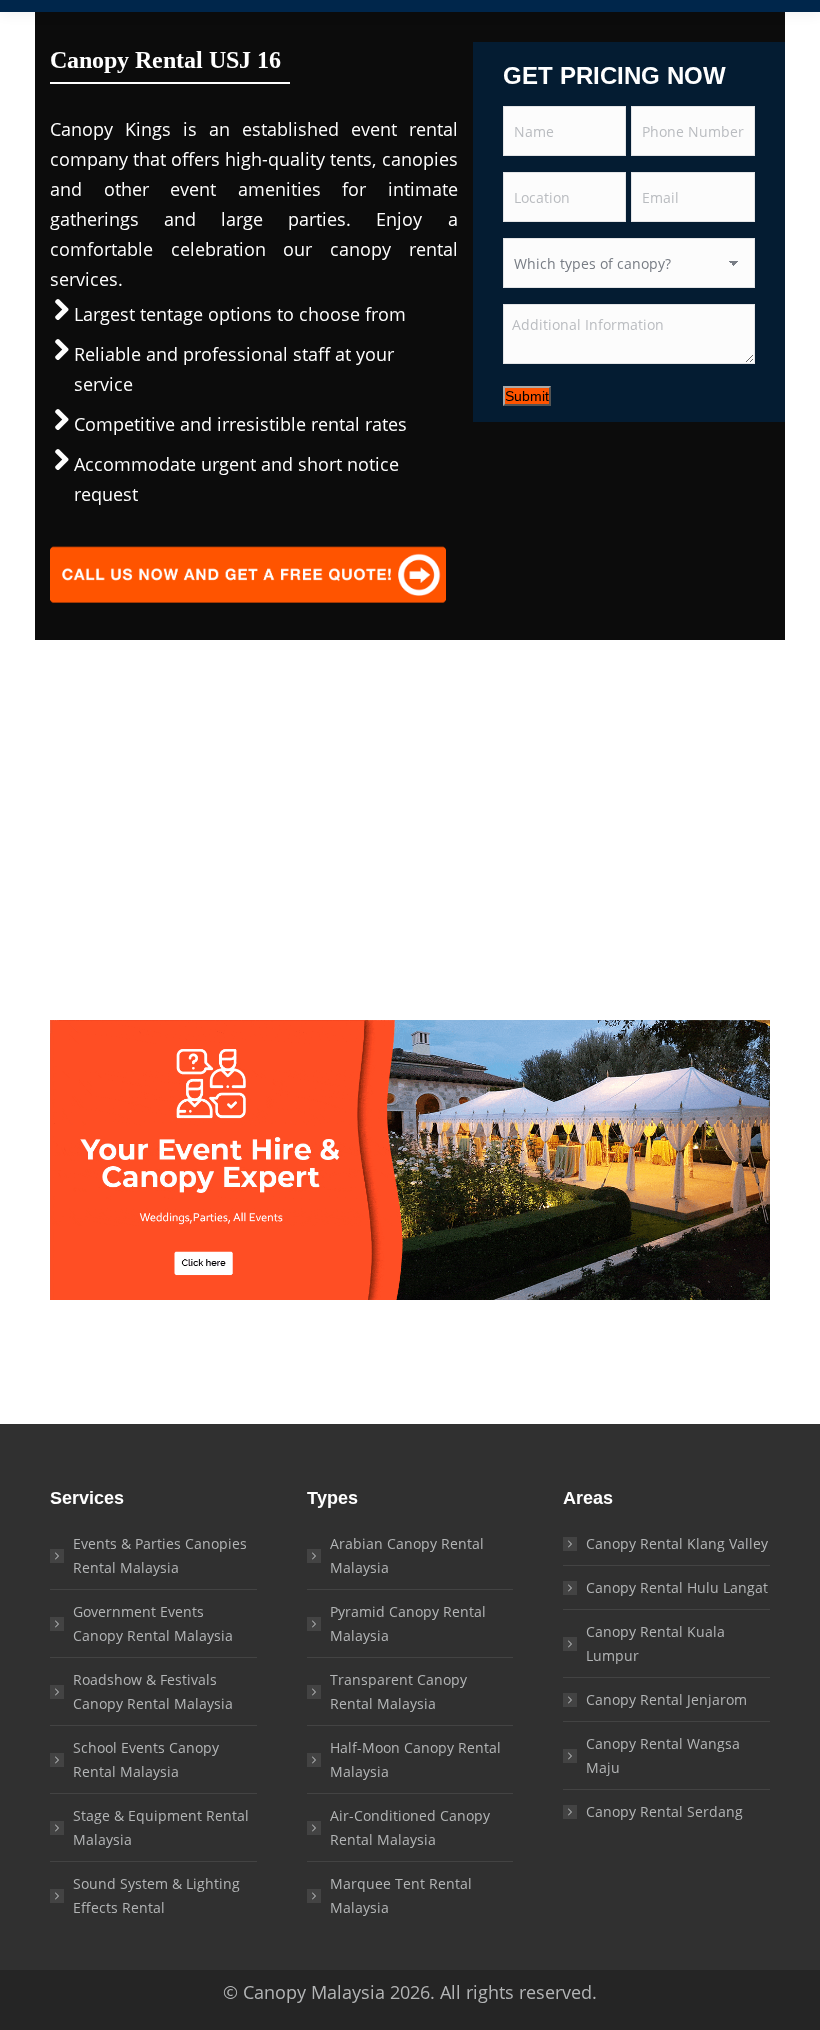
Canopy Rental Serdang (664, 1811)
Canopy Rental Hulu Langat (677, 1587)
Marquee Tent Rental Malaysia (401, 1895)
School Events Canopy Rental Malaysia (146, 1759)
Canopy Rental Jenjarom (666, 1699)
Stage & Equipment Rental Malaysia (161, 1827)
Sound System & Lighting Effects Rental (156, 1895)
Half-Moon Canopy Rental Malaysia (415, 1759)
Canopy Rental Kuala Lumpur (655, 1643)
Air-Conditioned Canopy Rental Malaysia (410, 1827)
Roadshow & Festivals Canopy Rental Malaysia (153, 1691)
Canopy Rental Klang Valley (677, 1543)
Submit (527, 396)
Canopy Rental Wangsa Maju (663, 1755)
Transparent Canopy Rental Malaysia (398, 1691)
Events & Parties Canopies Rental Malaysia (160, 1555)
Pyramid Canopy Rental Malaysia (408, 1623)
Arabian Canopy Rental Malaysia (407, 1555)
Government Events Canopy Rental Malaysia (153, 1623)
